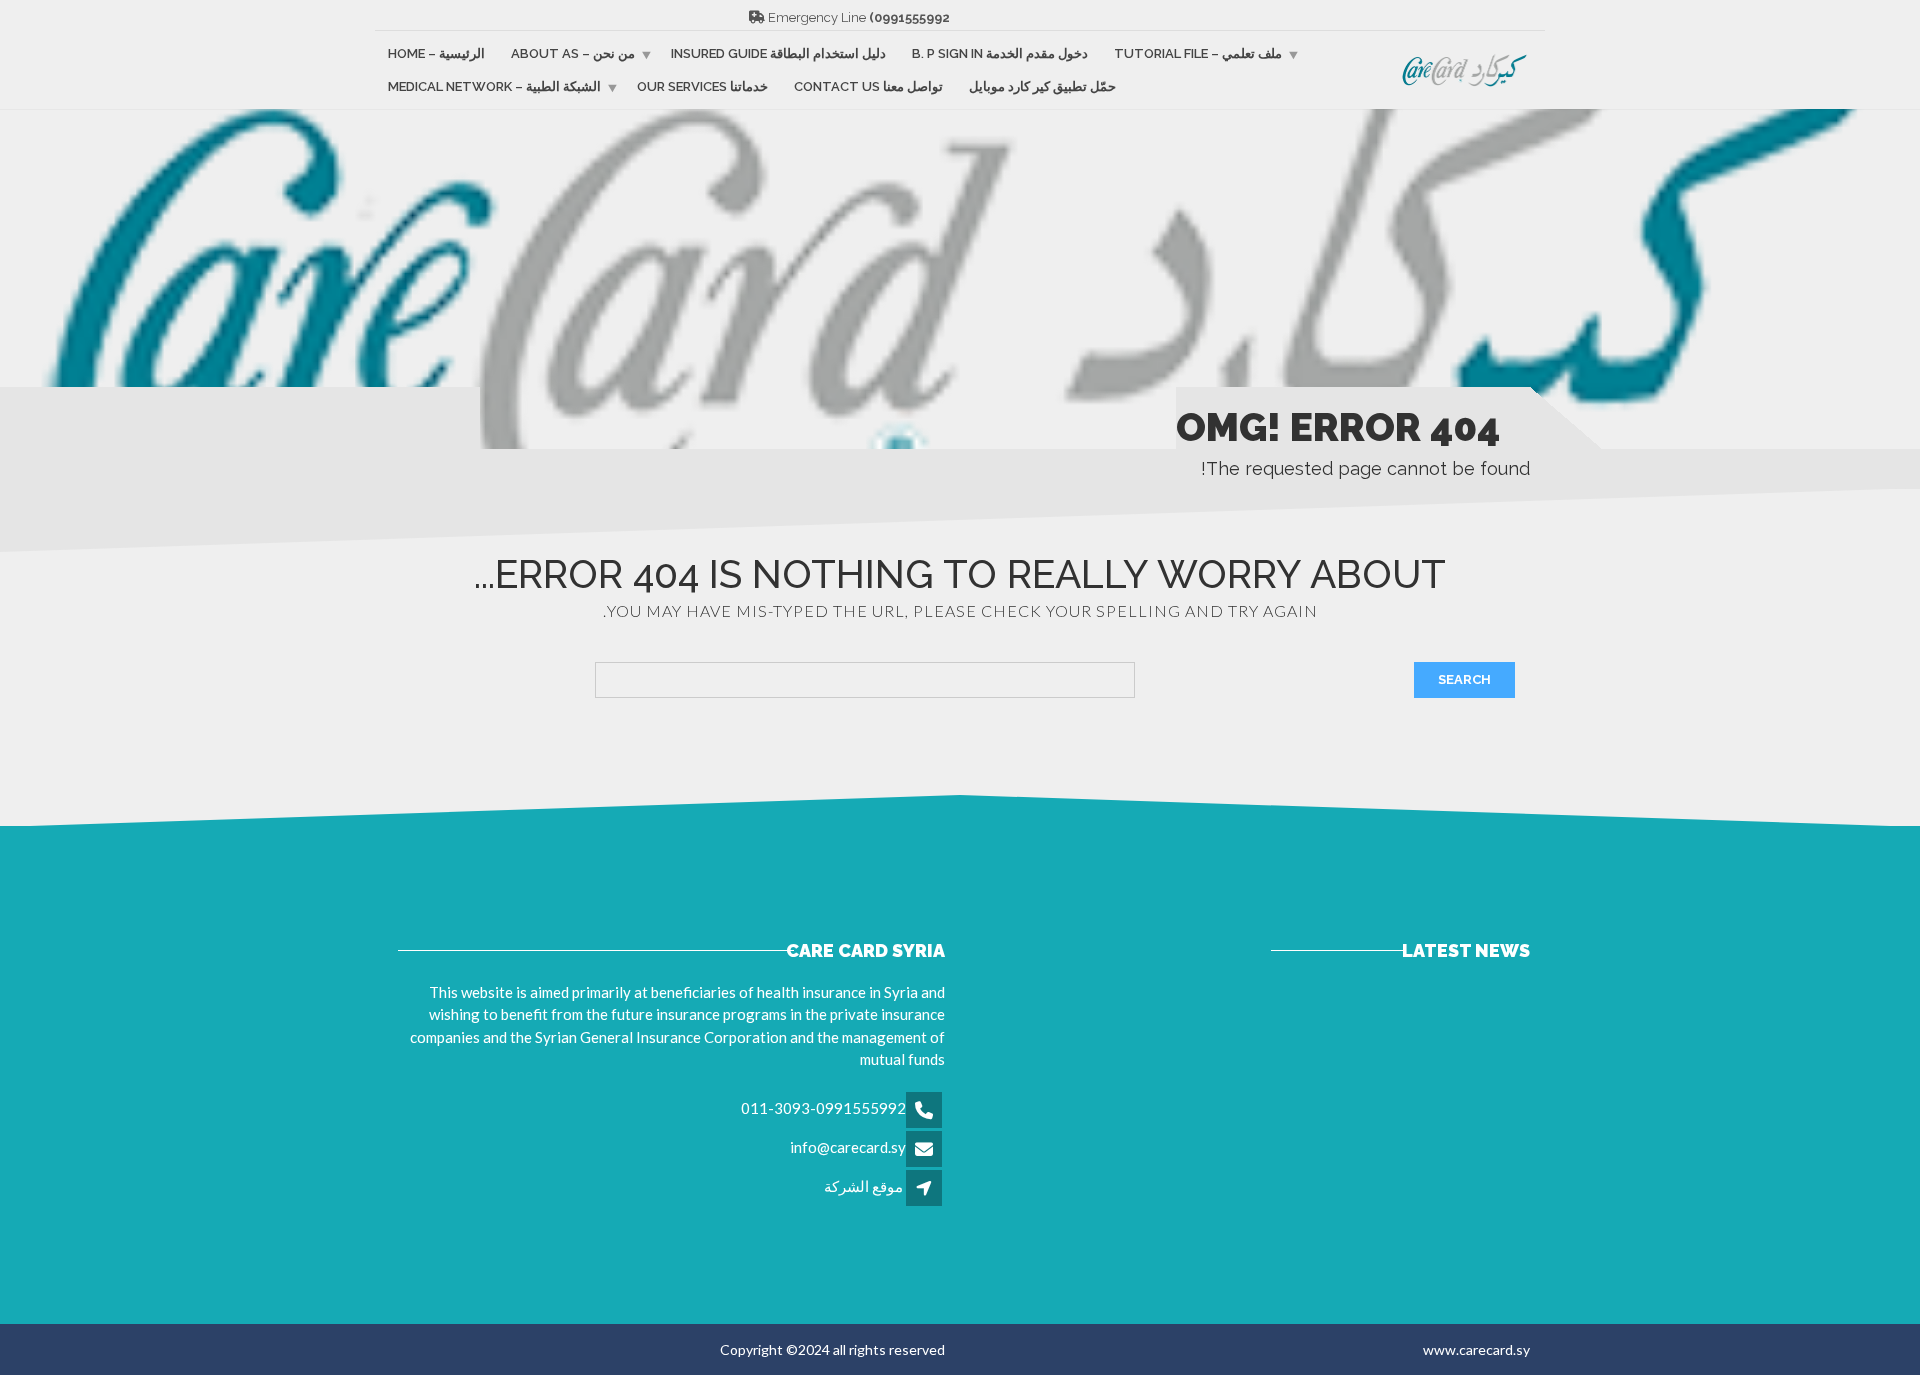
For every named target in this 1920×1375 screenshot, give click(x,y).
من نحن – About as (573, 53)
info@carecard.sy (848, 1147)
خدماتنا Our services (702, 86)
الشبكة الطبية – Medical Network (494, 86)
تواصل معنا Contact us (868, 86)
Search (1464, 679)
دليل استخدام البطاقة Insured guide (778, 53)
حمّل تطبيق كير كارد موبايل (1042, 86)
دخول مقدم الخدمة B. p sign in (1000, 53)
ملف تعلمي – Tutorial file (1198, 53)
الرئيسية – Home (436, 53)
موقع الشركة (863, 1186)
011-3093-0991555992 (823, 1108)
